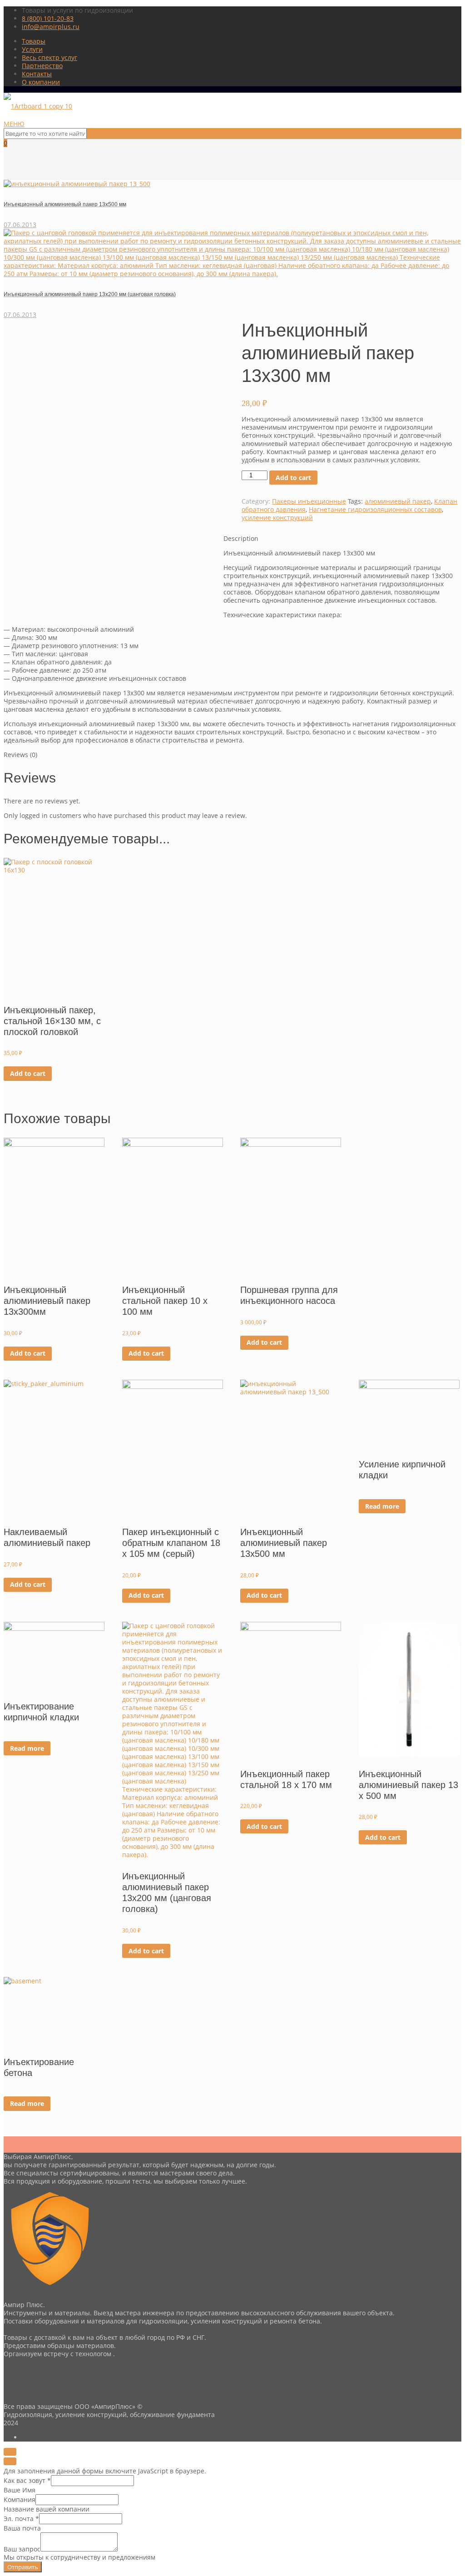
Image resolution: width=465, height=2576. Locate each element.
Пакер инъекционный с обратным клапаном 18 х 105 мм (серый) (171, 1543)
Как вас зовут (27, 2480)
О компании (41, 82)
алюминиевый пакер (398, 501)
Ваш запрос (22, 2549)
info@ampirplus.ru (51, 27)
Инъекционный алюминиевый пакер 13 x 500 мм (408, 1785)
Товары (34, 41)
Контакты (37, 74)
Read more (382, 1506)
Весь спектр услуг (49, 57)
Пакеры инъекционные (309, 501)
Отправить (23, 2567)
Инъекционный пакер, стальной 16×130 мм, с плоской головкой (52, 1021)
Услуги (32, 49)
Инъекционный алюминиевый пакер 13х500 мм (284, 1543)
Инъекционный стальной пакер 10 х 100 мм (165, 1301)
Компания (20, 2499)
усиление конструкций (277, 518)
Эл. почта (21, 2519)
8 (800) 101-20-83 (48, 18)
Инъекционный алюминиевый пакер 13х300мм (47, 1301)
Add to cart (293, 478)
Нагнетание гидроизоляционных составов (375, 509)
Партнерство (42, 66)
